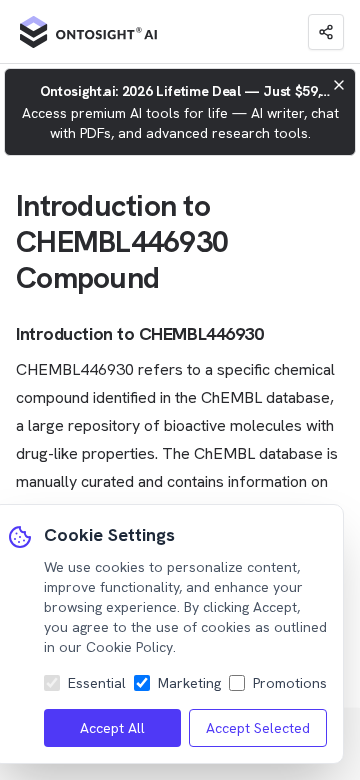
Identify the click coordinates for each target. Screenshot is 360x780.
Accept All (112, 728)
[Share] (326, 32)
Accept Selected (258, 728)
